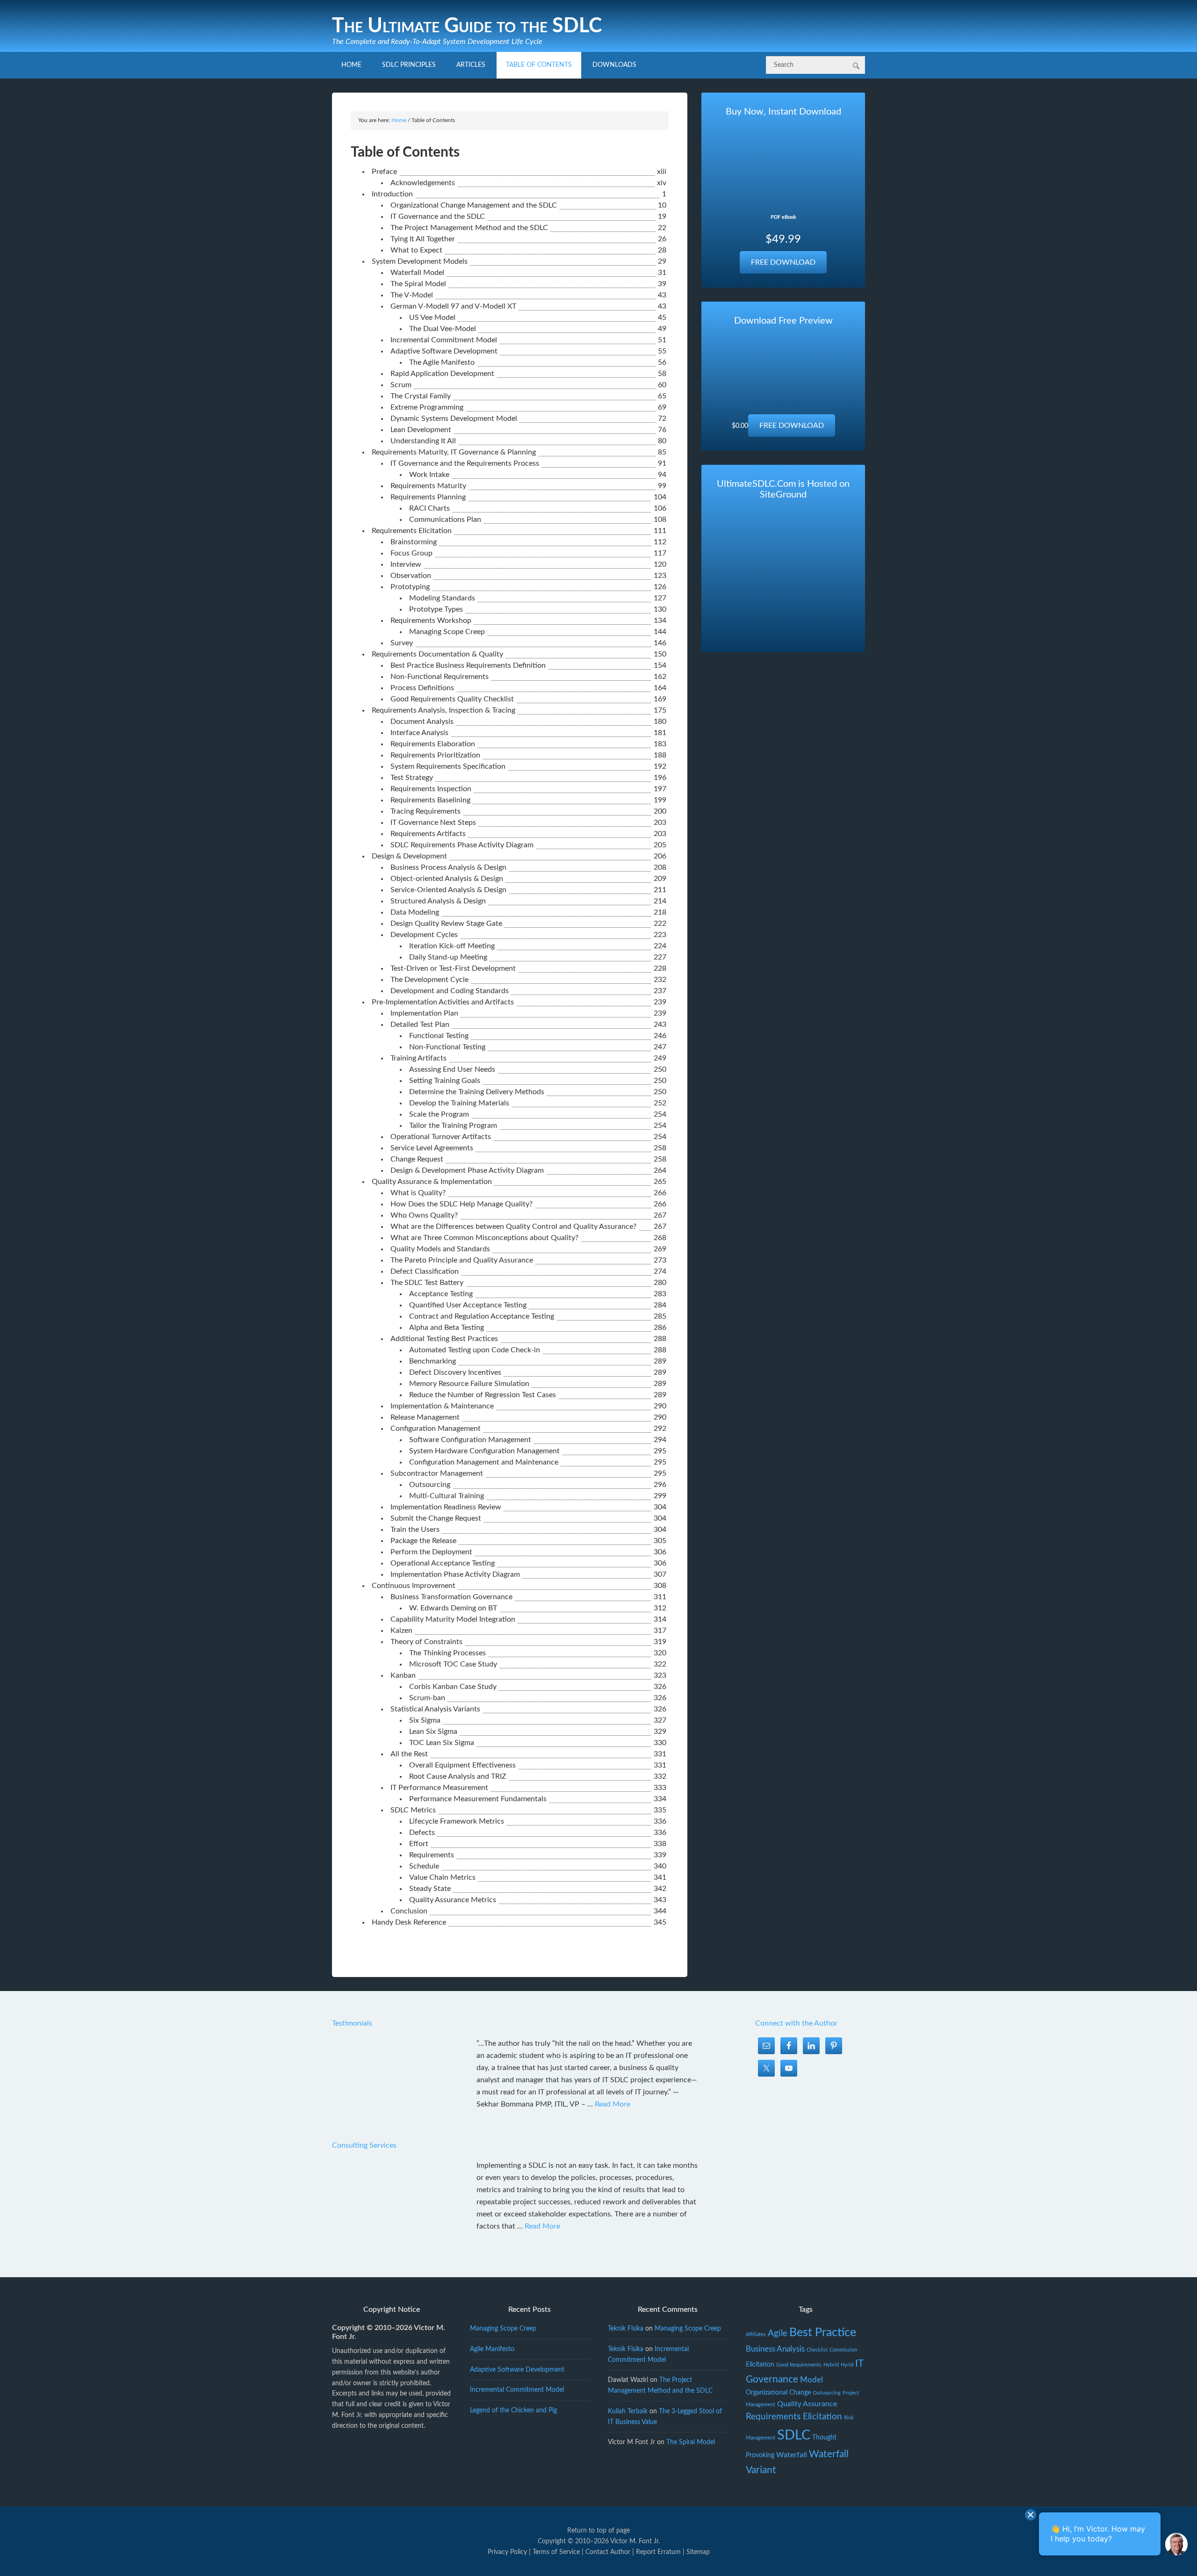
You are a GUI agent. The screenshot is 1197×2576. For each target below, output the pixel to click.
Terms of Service (556, 2552)
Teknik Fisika (626, 2329)
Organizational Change (778, 2393)
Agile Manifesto (492, 2349)
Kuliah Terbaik (628, 2411)
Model (811, 2380)
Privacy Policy (507, 2552)
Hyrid (847, 2365)
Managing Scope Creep (503, 2329)
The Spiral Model (691, 2442)
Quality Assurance (807, 2404)
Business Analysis (775, 2349)
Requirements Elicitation (794, 2417)
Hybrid (831, 2365)
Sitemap (698, 2552)
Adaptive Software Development (517, 2370)
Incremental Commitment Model (517, 2390)
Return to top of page (598, 2531)
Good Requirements (799, 2365)
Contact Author (608, 2552)
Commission (843, 2350)
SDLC (794, 2435)
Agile (778, 2334)
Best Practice (823, 2333)
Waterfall (792, 2455)
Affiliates (756, 2334)
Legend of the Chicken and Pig (513, 2410)
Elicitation (760, 2365)
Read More (613, 2104)
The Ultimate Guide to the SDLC (467, 26)
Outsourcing (827, 2393)
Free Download (783, 262)
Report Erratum (658, 2552)
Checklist (817, 2350)
